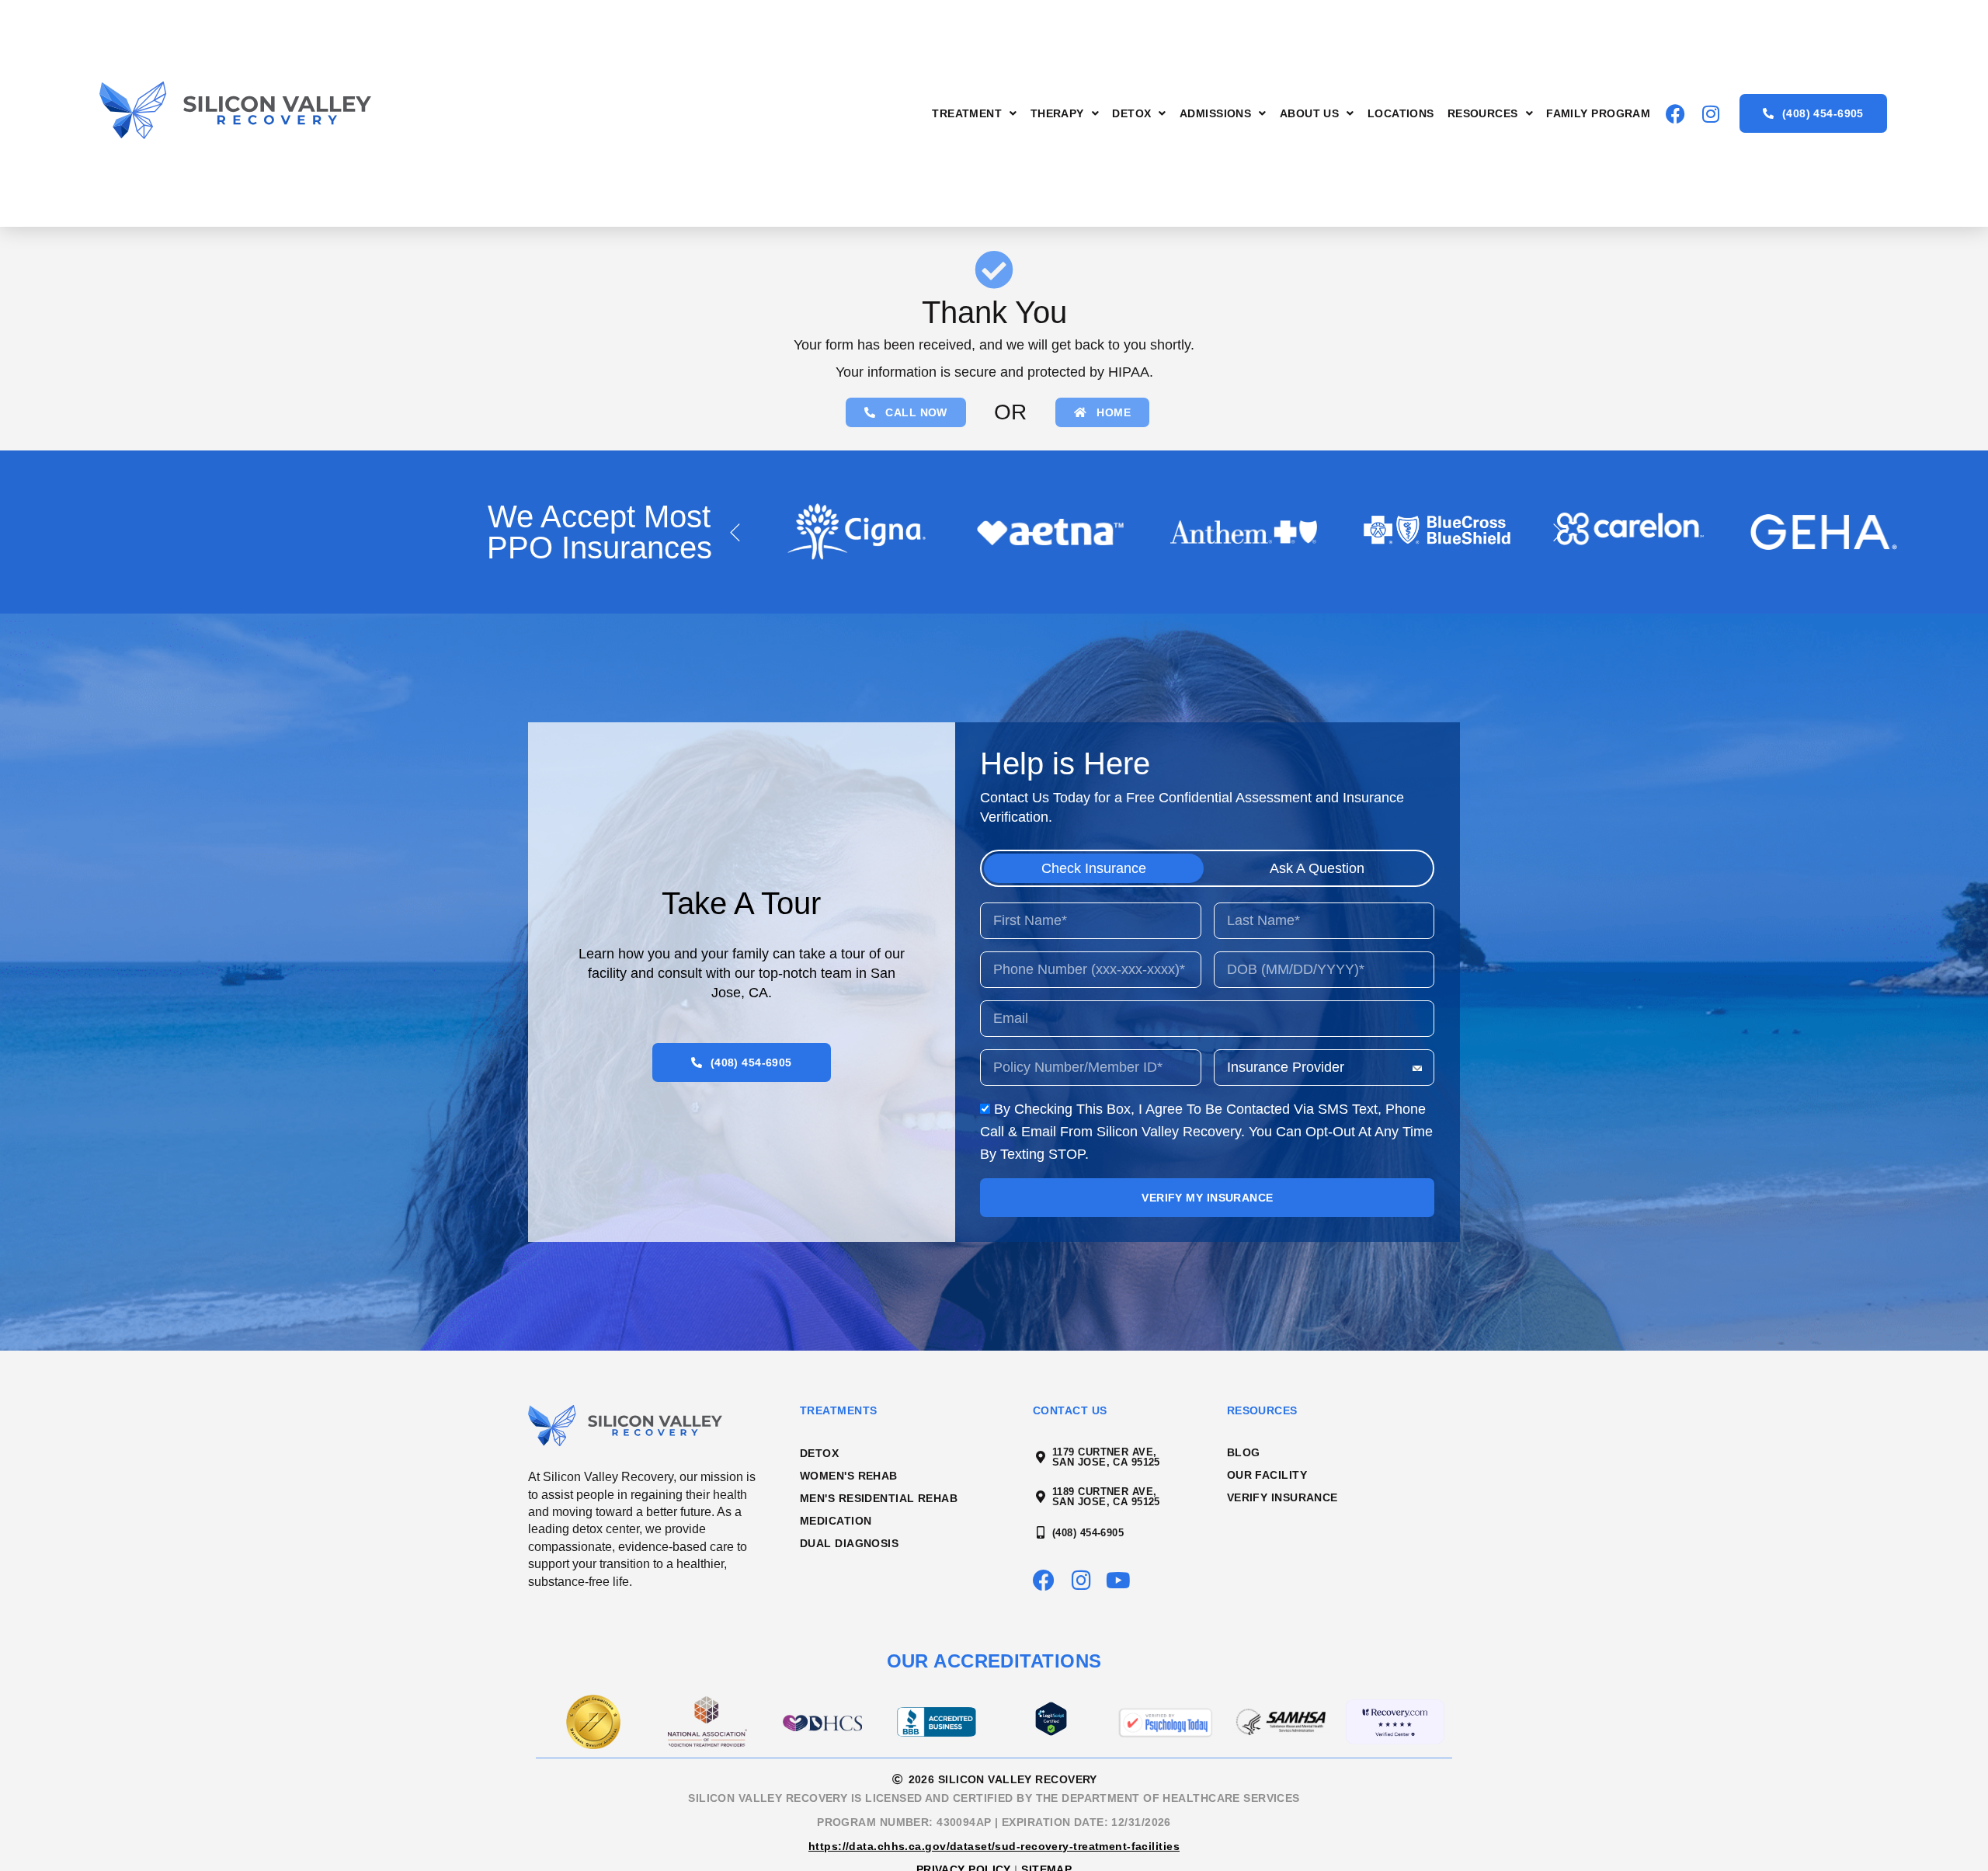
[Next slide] (1559, 532)
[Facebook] (1675, 114)
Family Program (1598, 113)
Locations (1401, 113)
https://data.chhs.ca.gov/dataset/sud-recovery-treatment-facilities (994, 1846)
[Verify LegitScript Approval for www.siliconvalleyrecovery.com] (1051, 1731)
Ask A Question (1317, 868)
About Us (1310, 113)
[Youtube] (1118, 1581)
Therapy (1057, 113)
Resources (1483, 113)
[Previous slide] (735, 532)
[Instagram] (1710, 114)
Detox (1131, 113)
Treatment (967, 113)
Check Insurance (1094, 868)
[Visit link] (278, 114)
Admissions (1215, 113)
